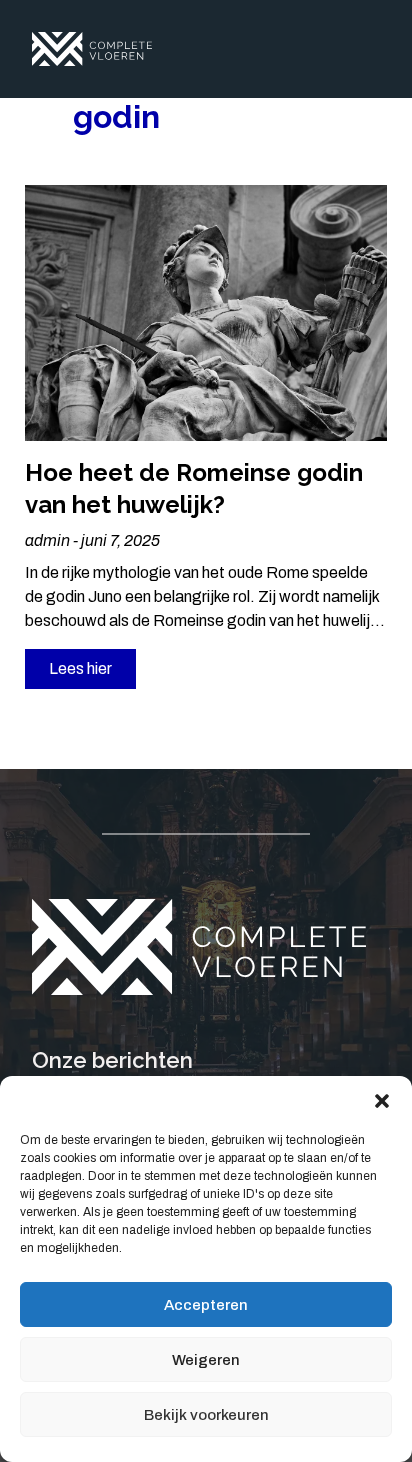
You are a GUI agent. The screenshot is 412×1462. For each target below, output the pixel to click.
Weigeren (206, 1360)
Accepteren (206, 1305)
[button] (382, 1101)
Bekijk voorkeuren (206, 1415)
